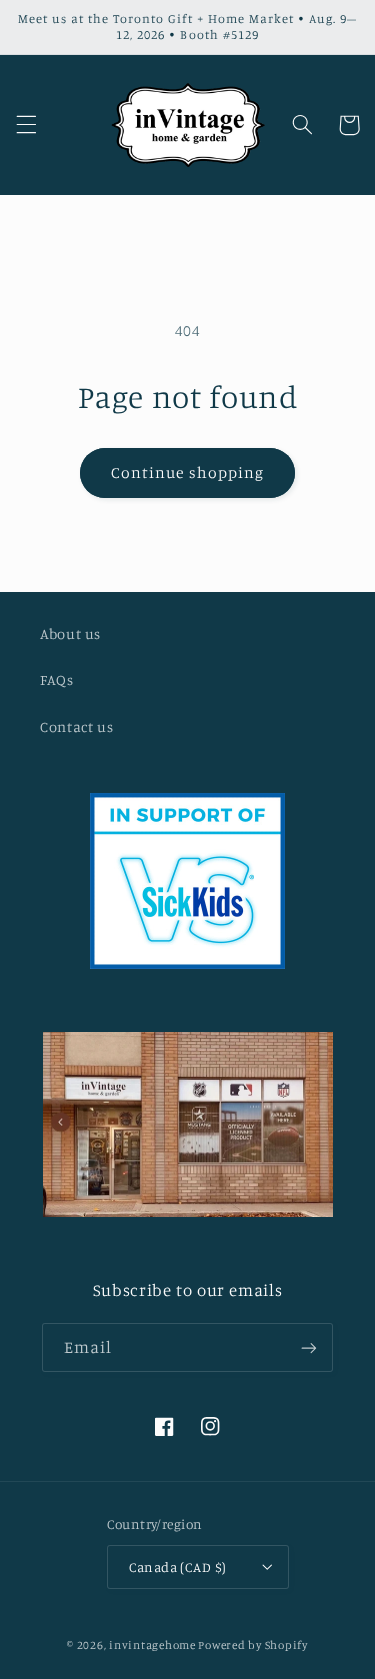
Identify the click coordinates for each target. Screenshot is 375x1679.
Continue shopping (187, 472)
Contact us (76, 726)
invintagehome (152, 1645)
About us (70, 633)
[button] (26, 125)
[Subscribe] (309, 1347)
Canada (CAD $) (178, 1567)
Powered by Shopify (252, 1645)
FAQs (57, 679)
